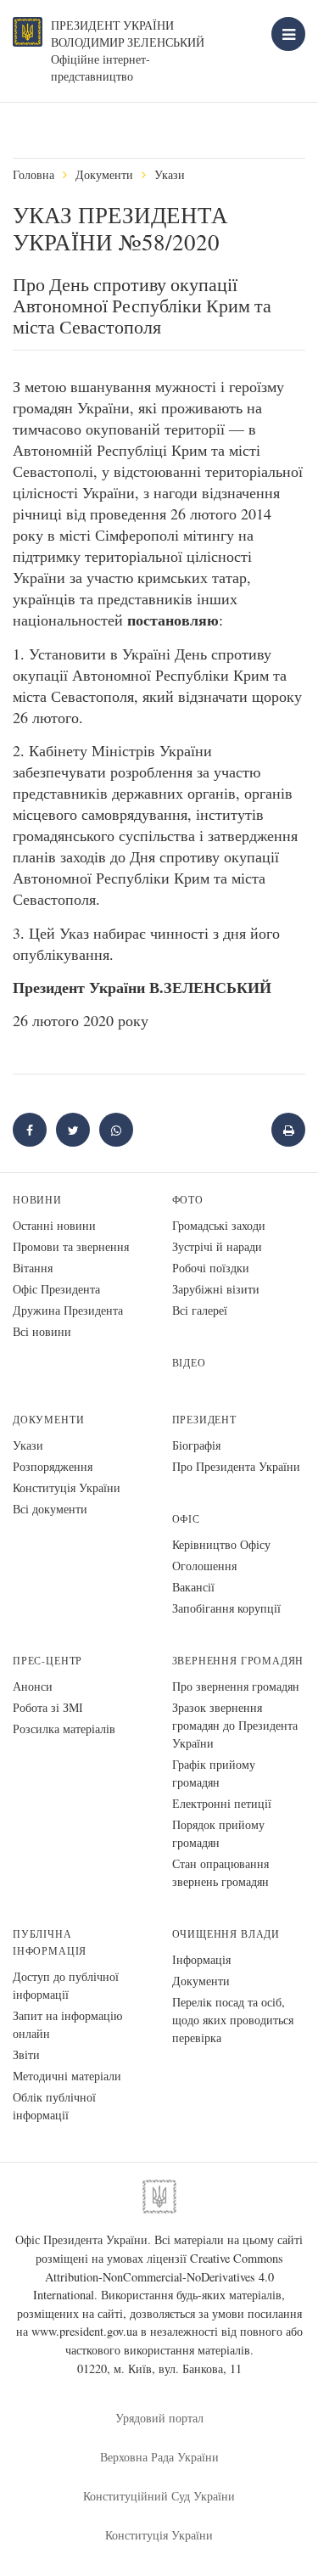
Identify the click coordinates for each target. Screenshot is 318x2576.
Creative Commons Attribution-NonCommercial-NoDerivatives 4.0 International (158, 2276)
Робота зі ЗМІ (48, 1707)
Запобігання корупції (226, 1608)
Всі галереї (200, 1310)
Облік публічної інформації (54, 2106)
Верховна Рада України (159, 2457)
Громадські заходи (219, 1225)
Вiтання (33, 1268)
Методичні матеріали (67, 2076)
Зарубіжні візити (216, 1289)
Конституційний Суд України (159, 2496)
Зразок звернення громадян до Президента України (235, 1725)
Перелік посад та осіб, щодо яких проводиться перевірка (233, 2020)
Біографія (196, 1445)
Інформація (201, 1959)
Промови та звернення (71, 1246)
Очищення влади (226, 1934)
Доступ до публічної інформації (66, 1985)
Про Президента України (236, 1466)
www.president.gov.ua (84, 2331)
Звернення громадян (238, 1661)
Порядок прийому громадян (218, 1833)
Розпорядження (53, 1466)
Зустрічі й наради (217, 1246)
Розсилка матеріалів (64, 1729)
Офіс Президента (56, 1289)
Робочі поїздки (211, 1268)
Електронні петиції (222, 1803)
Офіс (186, 1519)
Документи (104, 174)
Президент (204, 1420)
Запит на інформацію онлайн (67, 2024)
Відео (189, 1363)
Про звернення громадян (236, 1686)
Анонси (33, 1686)
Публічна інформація (50, 1942)
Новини (37, 1200)
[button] (73, 1130)
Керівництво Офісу (221, 1544)
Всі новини (42, 1331)
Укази (170, 174)
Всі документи (50, 1509)
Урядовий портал (159, 2418)
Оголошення (204, 1566)
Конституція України (67, 1487)
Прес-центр (47, 1661)
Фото (188, 1200)
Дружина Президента (68, 1310)
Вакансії (193, 1587)
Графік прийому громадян (214, 1773)
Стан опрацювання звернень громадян (220, 1872)
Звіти (26, 2054)
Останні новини (54, 1225)
